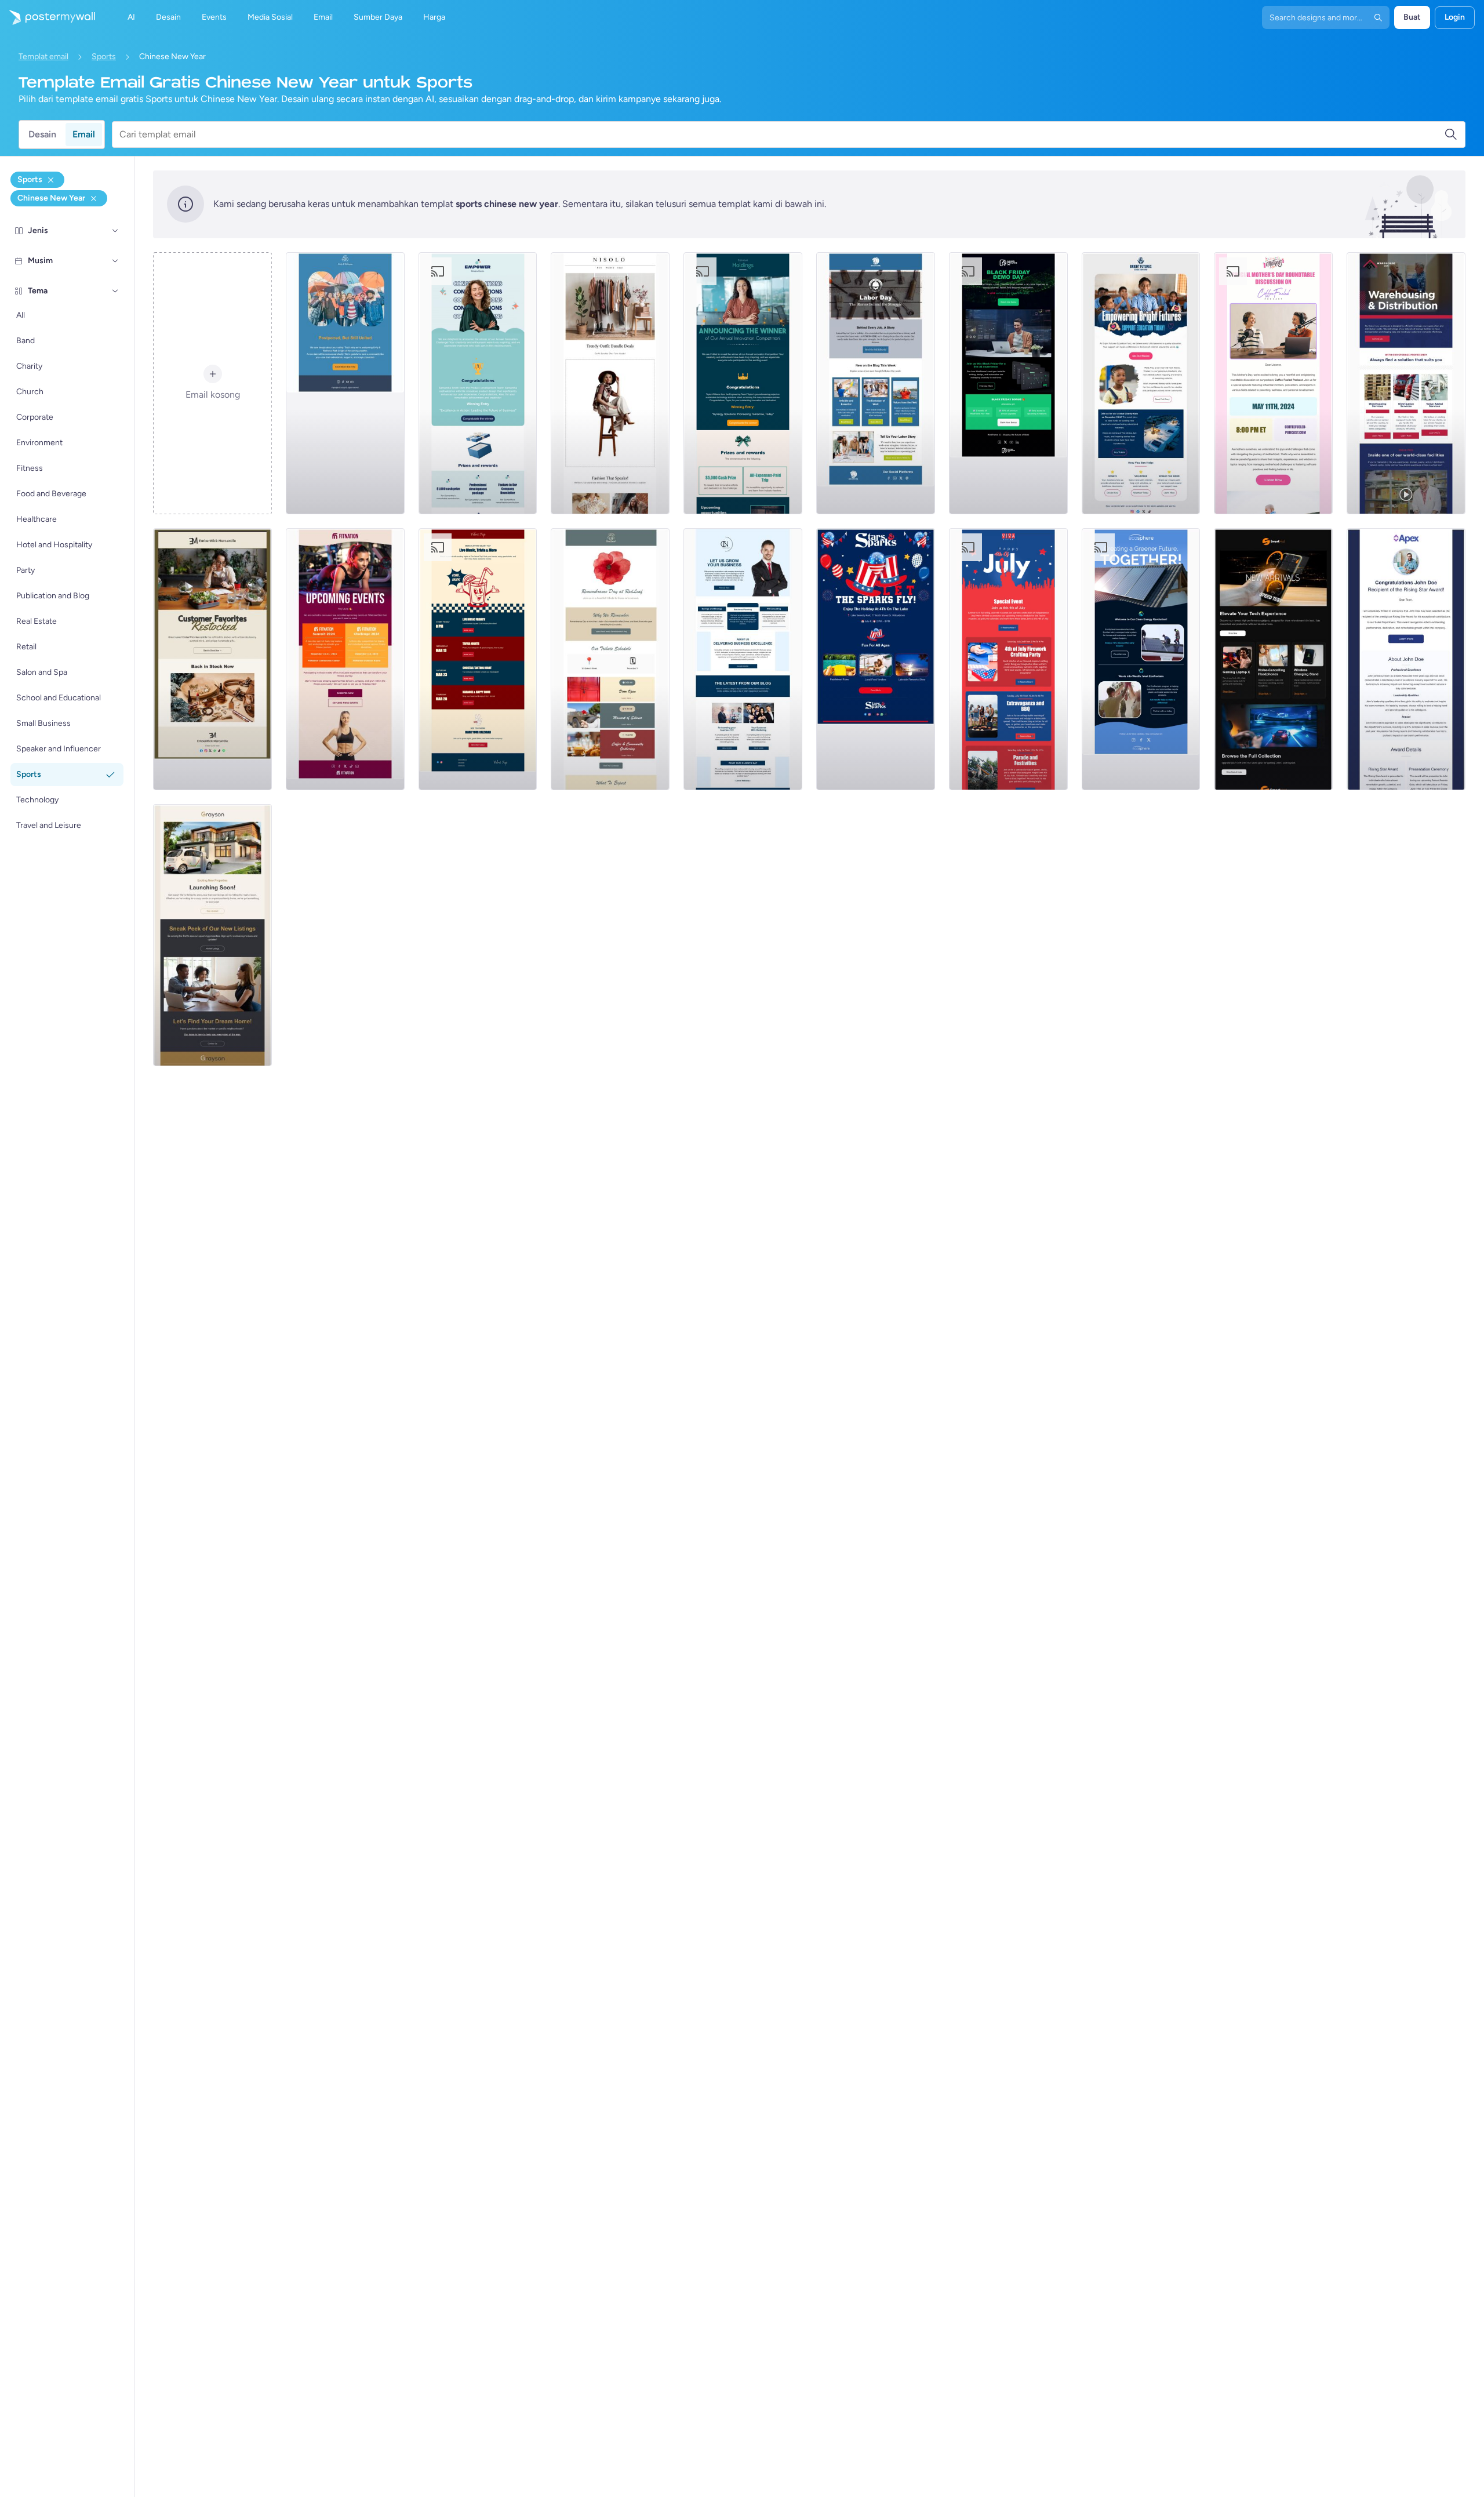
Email (84, 134)
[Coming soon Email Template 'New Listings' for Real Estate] (212, 935)
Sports (104, 57)
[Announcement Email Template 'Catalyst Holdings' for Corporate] (743, 383)
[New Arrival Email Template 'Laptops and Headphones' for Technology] (1273, 659)
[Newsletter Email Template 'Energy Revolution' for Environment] (1141, 659)
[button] (115, 231)
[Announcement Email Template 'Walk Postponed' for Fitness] (345, 383)
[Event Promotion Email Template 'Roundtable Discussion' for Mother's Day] (1273, 383)
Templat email (43, 57)
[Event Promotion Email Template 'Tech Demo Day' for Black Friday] (1008, 383)
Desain (42, 134)
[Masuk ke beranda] (48, 17)
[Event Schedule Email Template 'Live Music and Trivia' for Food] (478, 659)
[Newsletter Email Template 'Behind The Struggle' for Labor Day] (876, 383)
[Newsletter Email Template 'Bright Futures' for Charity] (1141, 383)
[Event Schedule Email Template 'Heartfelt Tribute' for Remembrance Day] (610, 659)
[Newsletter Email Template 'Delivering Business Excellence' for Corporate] (743, 659)
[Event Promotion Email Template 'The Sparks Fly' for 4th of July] (876, 659)
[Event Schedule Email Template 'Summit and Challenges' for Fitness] (345, 659)
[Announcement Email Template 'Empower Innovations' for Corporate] (478, 383)
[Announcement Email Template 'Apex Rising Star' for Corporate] (1406, 659)
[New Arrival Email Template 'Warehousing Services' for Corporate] (1406, 383)
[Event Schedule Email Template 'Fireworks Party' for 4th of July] (1008, 659)
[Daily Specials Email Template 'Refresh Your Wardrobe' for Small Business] (610, 383)
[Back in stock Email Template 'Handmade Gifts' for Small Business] (212, 659)
